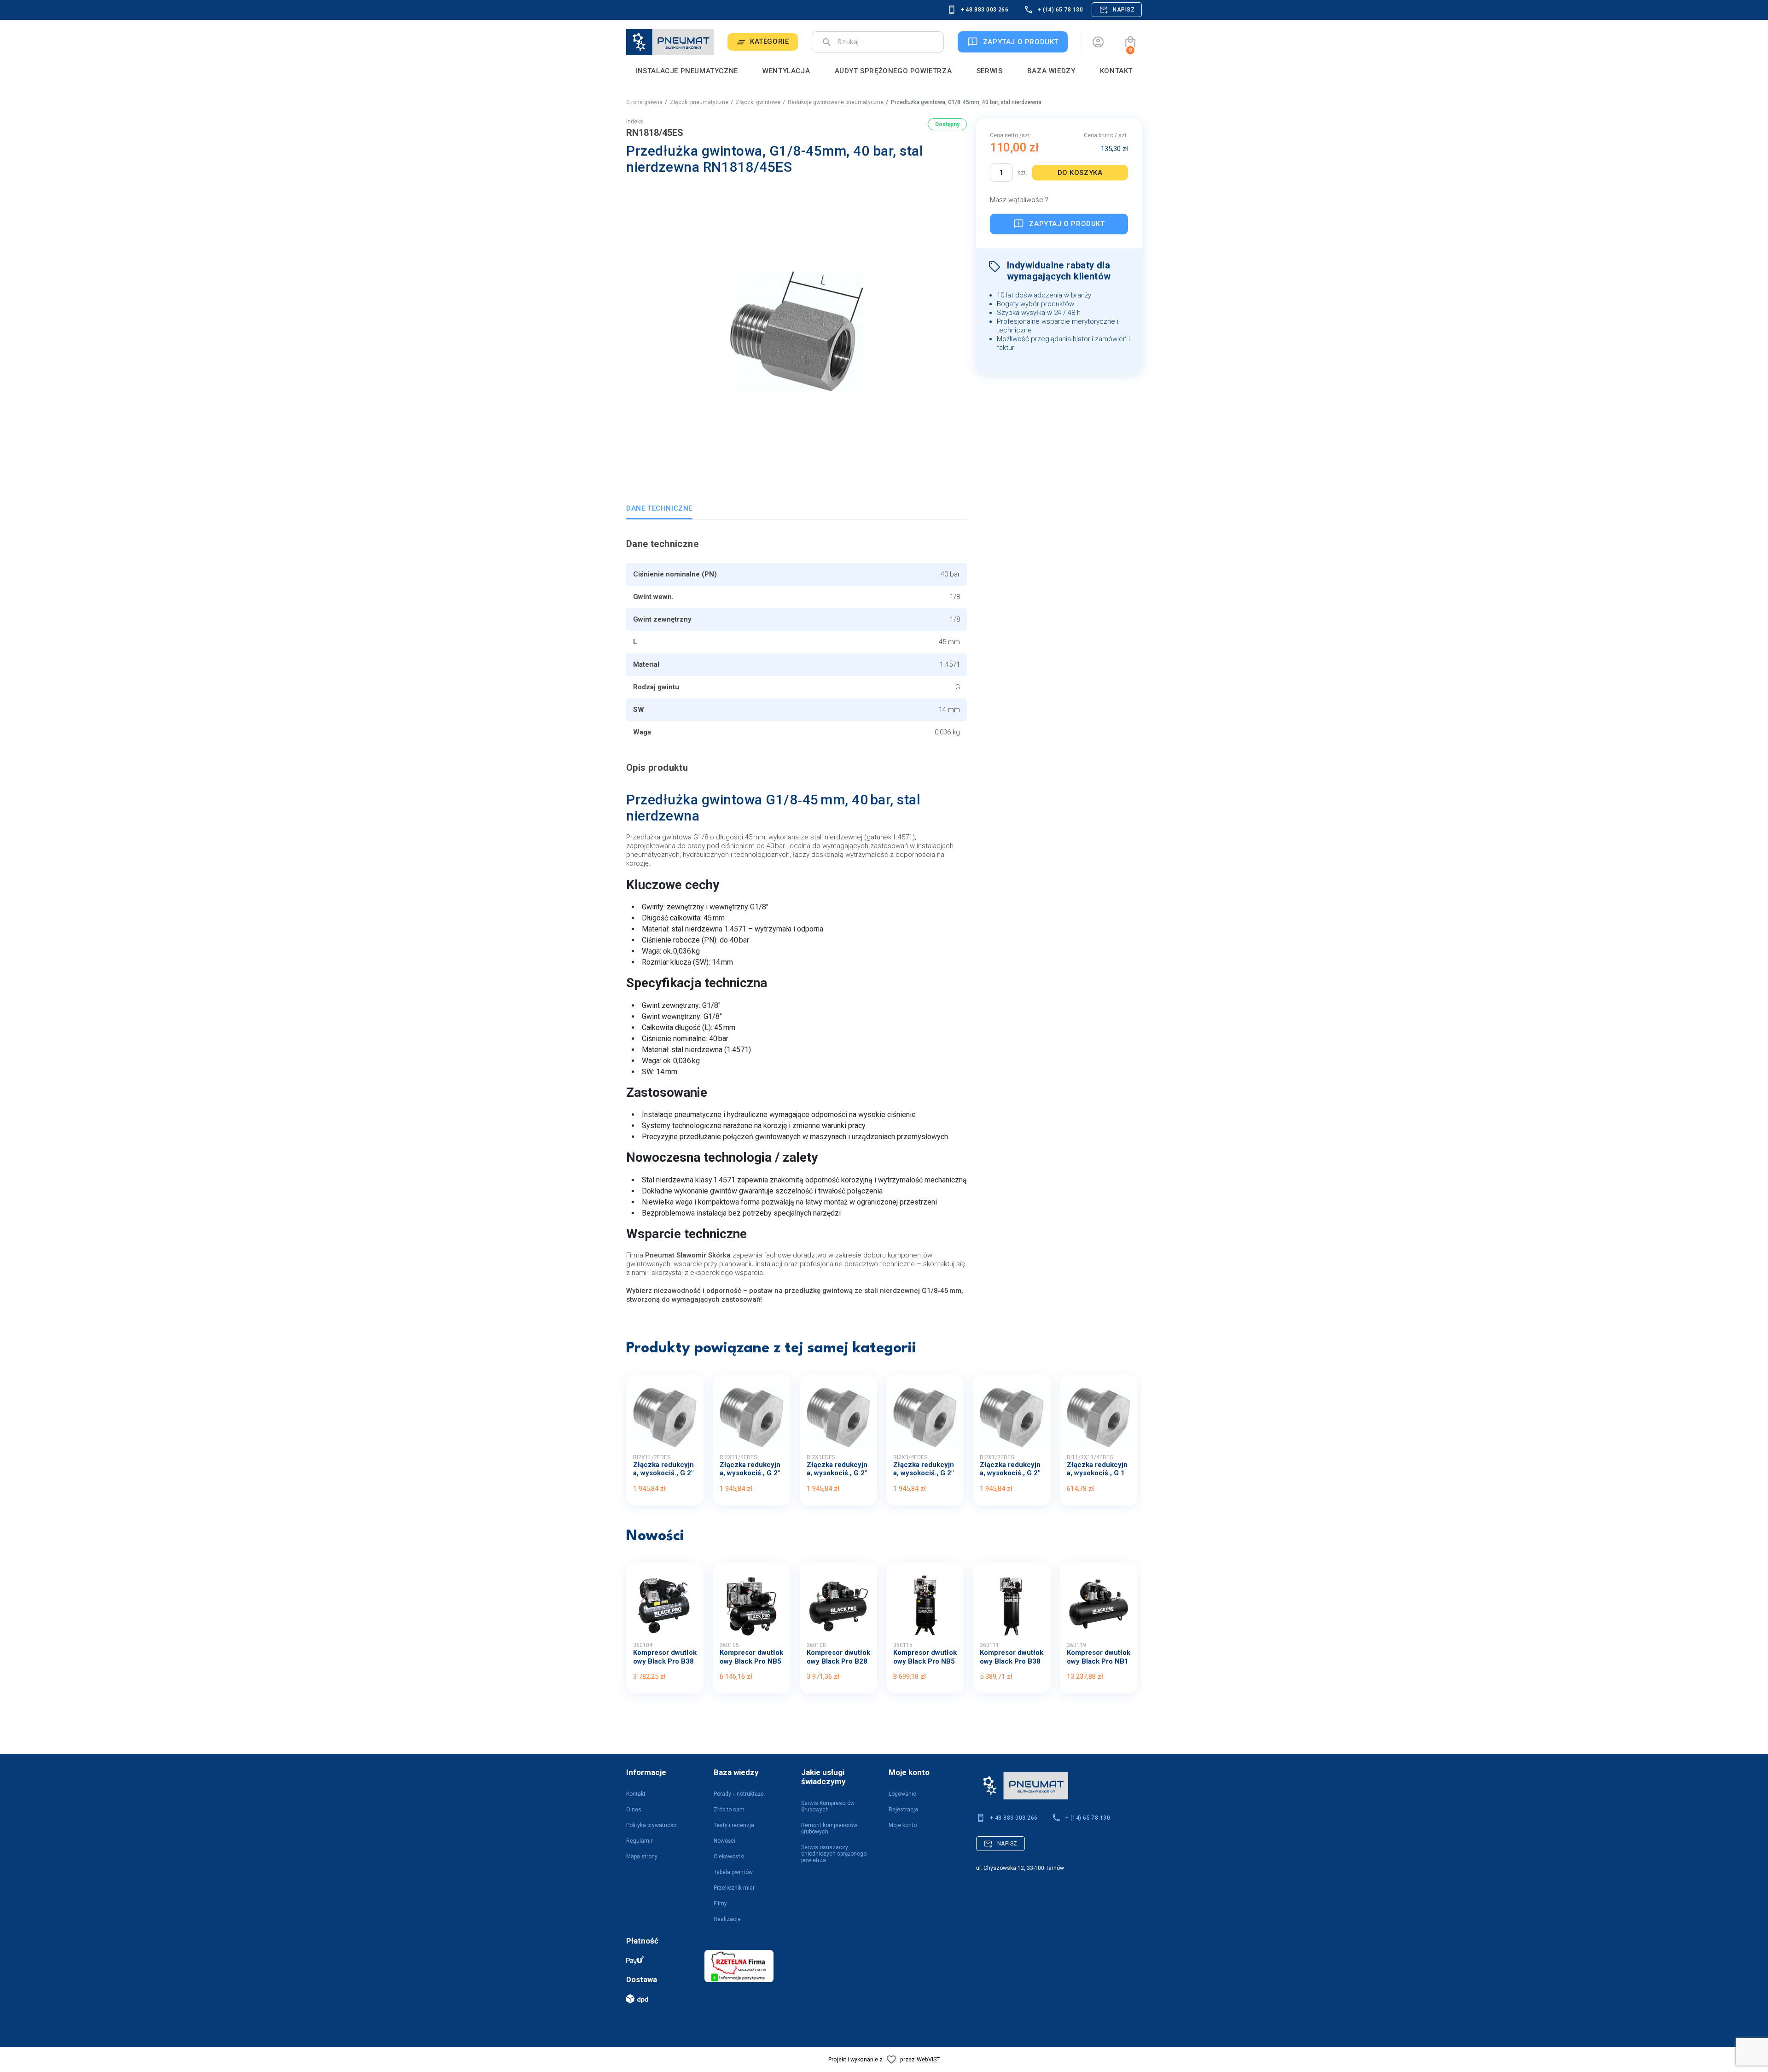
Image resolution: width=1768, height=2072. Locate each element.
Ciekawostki (729, 1857)
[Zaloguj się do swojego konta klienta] (1098, 42)
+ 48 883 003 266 (985, 10)
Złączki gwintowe (758, 102)
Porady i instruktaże (739, 1794)
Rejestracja (903, 1810)
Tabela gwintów (733, 1872)
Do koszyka (1080, 173)
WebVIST (928, 2059)
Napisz (1124, 10)
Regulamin (640, 1841)
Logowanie (902, 1794)
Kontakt (636, 1794)
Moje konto (903, 1825)
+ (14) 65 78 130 (1060, 10)
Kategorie (769, 41)
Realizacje (727, 1919)
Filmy (720, 1903)
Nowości (724, 1841)
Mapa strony (642, 1857)
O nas (634, 1810)
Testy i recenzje (734, 1825)
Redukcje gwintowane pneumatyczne (836, 102)
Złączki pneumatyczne (699, 102)
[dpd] (661, 1999)
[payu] (661, 1960)
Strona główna (644, 102)
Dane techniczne (659, 508)
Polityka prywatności (652, 1825)
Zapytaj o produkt (1067, 224)
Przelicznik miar (734, 1888)
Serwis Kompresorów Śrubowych (828, 1806)
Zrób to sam (729, 1810)
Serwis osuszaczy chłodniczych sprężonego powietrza (834, 1854)
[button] (1130, 42)
